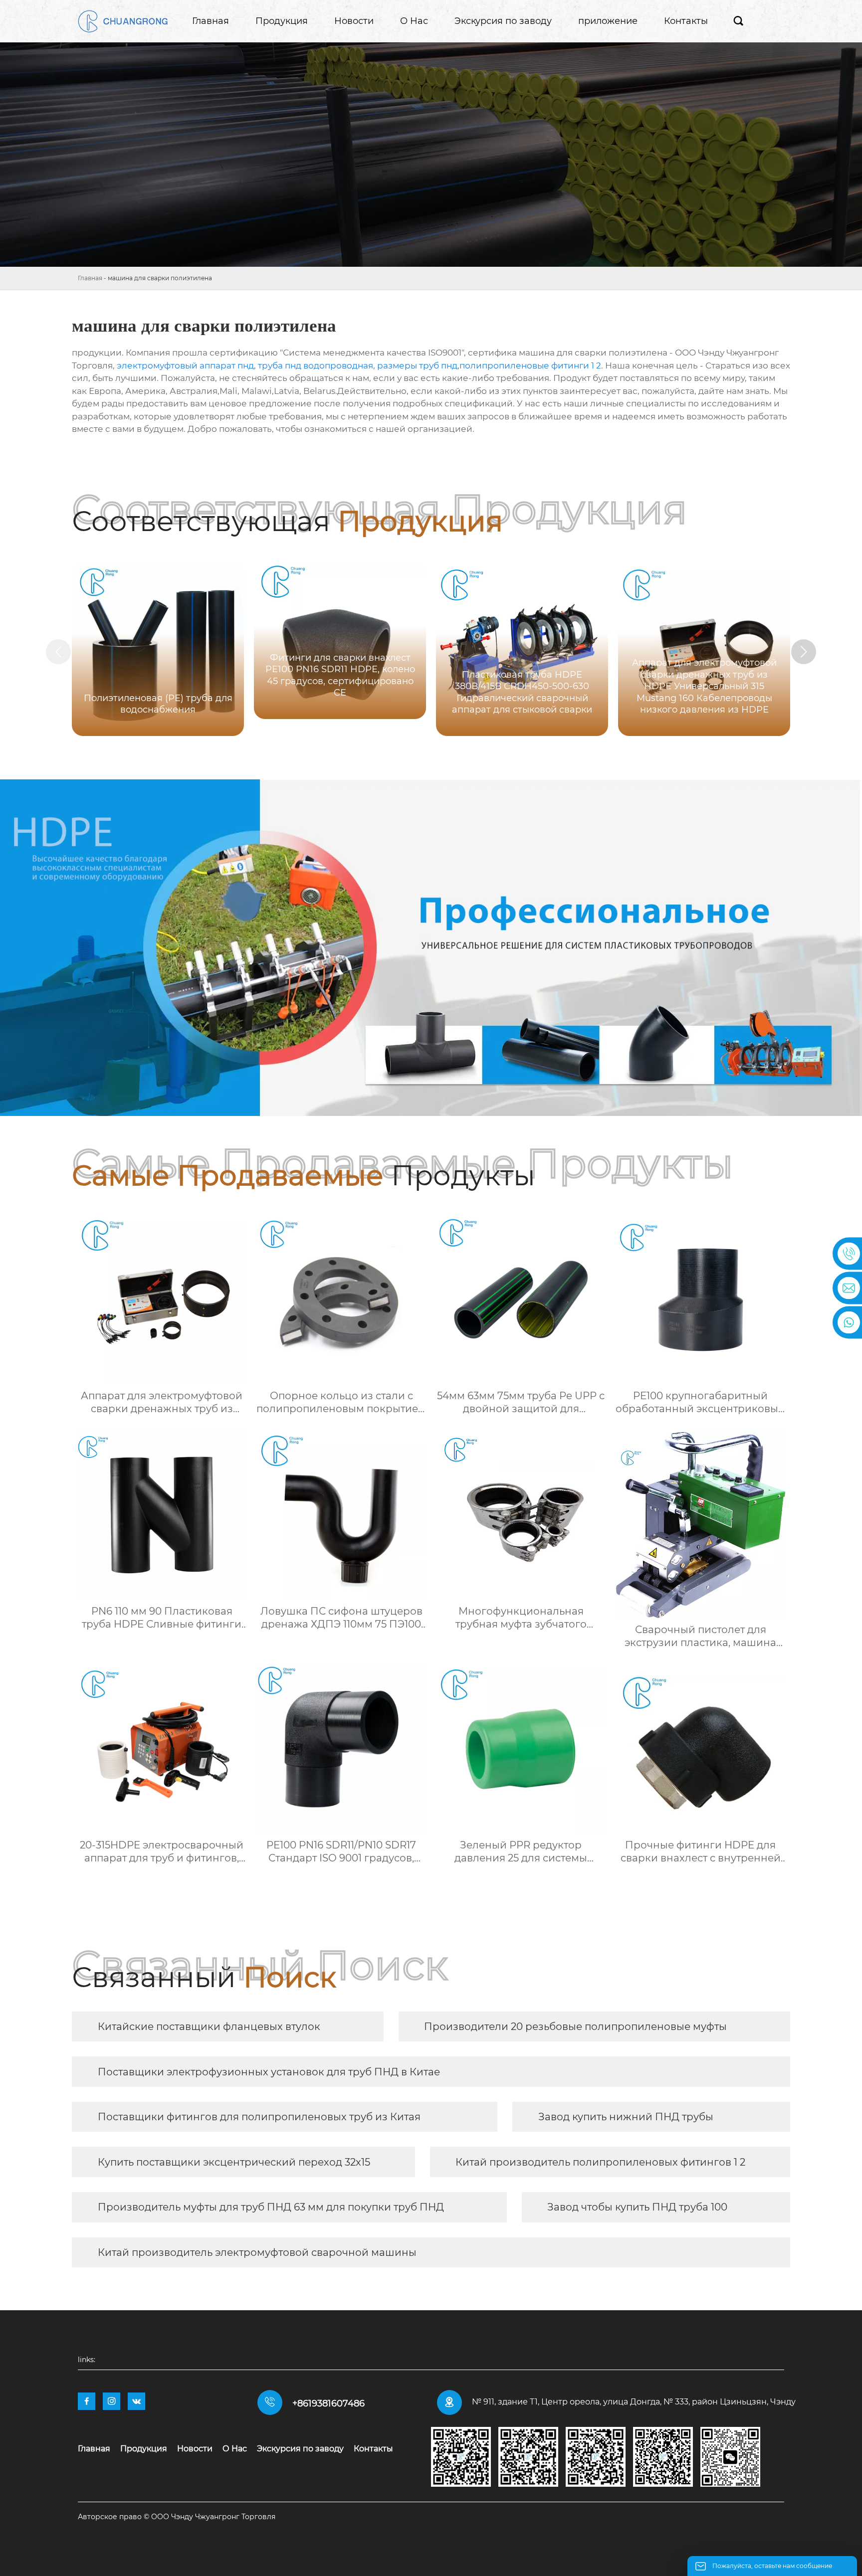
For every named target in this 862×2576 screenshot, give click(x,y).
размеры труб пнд (417, 366)
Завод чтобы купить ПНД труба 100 (637, 2207)
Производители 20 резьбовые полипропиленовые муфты (575, 2026)
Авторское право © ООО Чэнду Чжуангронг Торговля (177, 2517)
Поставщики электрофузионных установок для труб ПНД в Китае (269, 2072)
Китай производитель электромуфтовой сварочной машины (257, 2252)
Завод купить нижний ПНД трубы (626, 2117)
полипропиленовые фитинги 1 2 (530, 366)
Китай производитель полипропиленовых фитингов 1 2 (600, 2162)
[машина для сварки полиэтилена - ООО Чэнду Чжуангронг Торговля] (123, 21)
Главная (90, 278)
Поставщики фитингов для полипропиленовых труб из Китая (259, 2117)
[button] (804, 652)
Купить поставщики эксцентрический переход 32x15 (234, 2162)
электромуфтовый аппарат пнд (185, 366)
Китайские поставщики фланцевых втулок (209, 2026)
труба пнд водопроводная (316, 366)
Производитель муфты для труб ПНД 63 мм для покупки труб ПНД (271, 2207)
